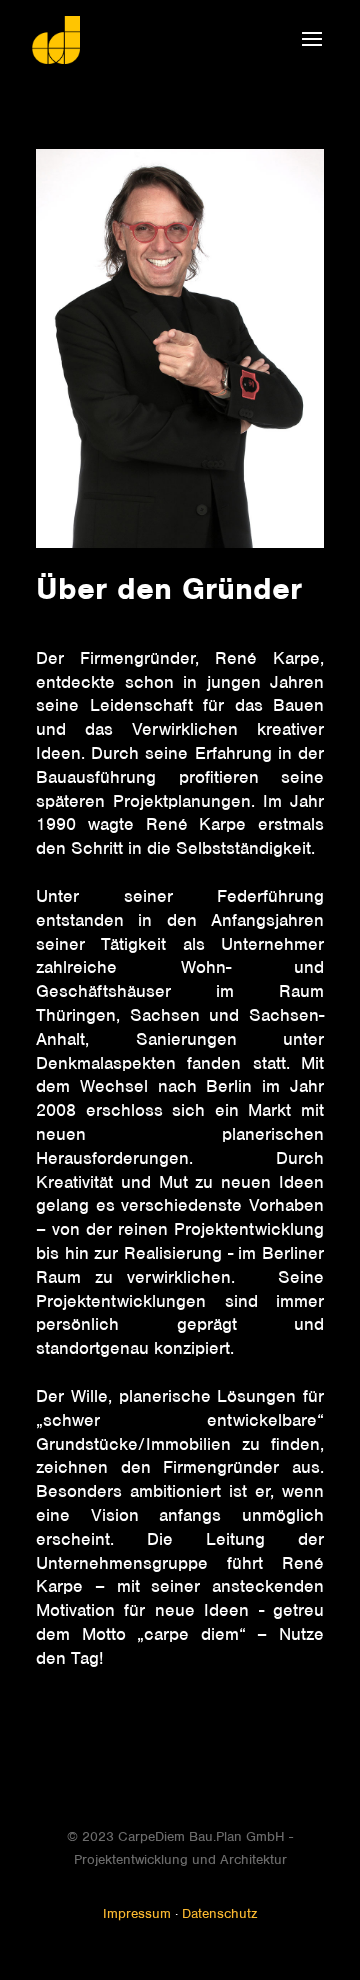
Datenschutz (219, 1916)
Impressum (137, 1916)
